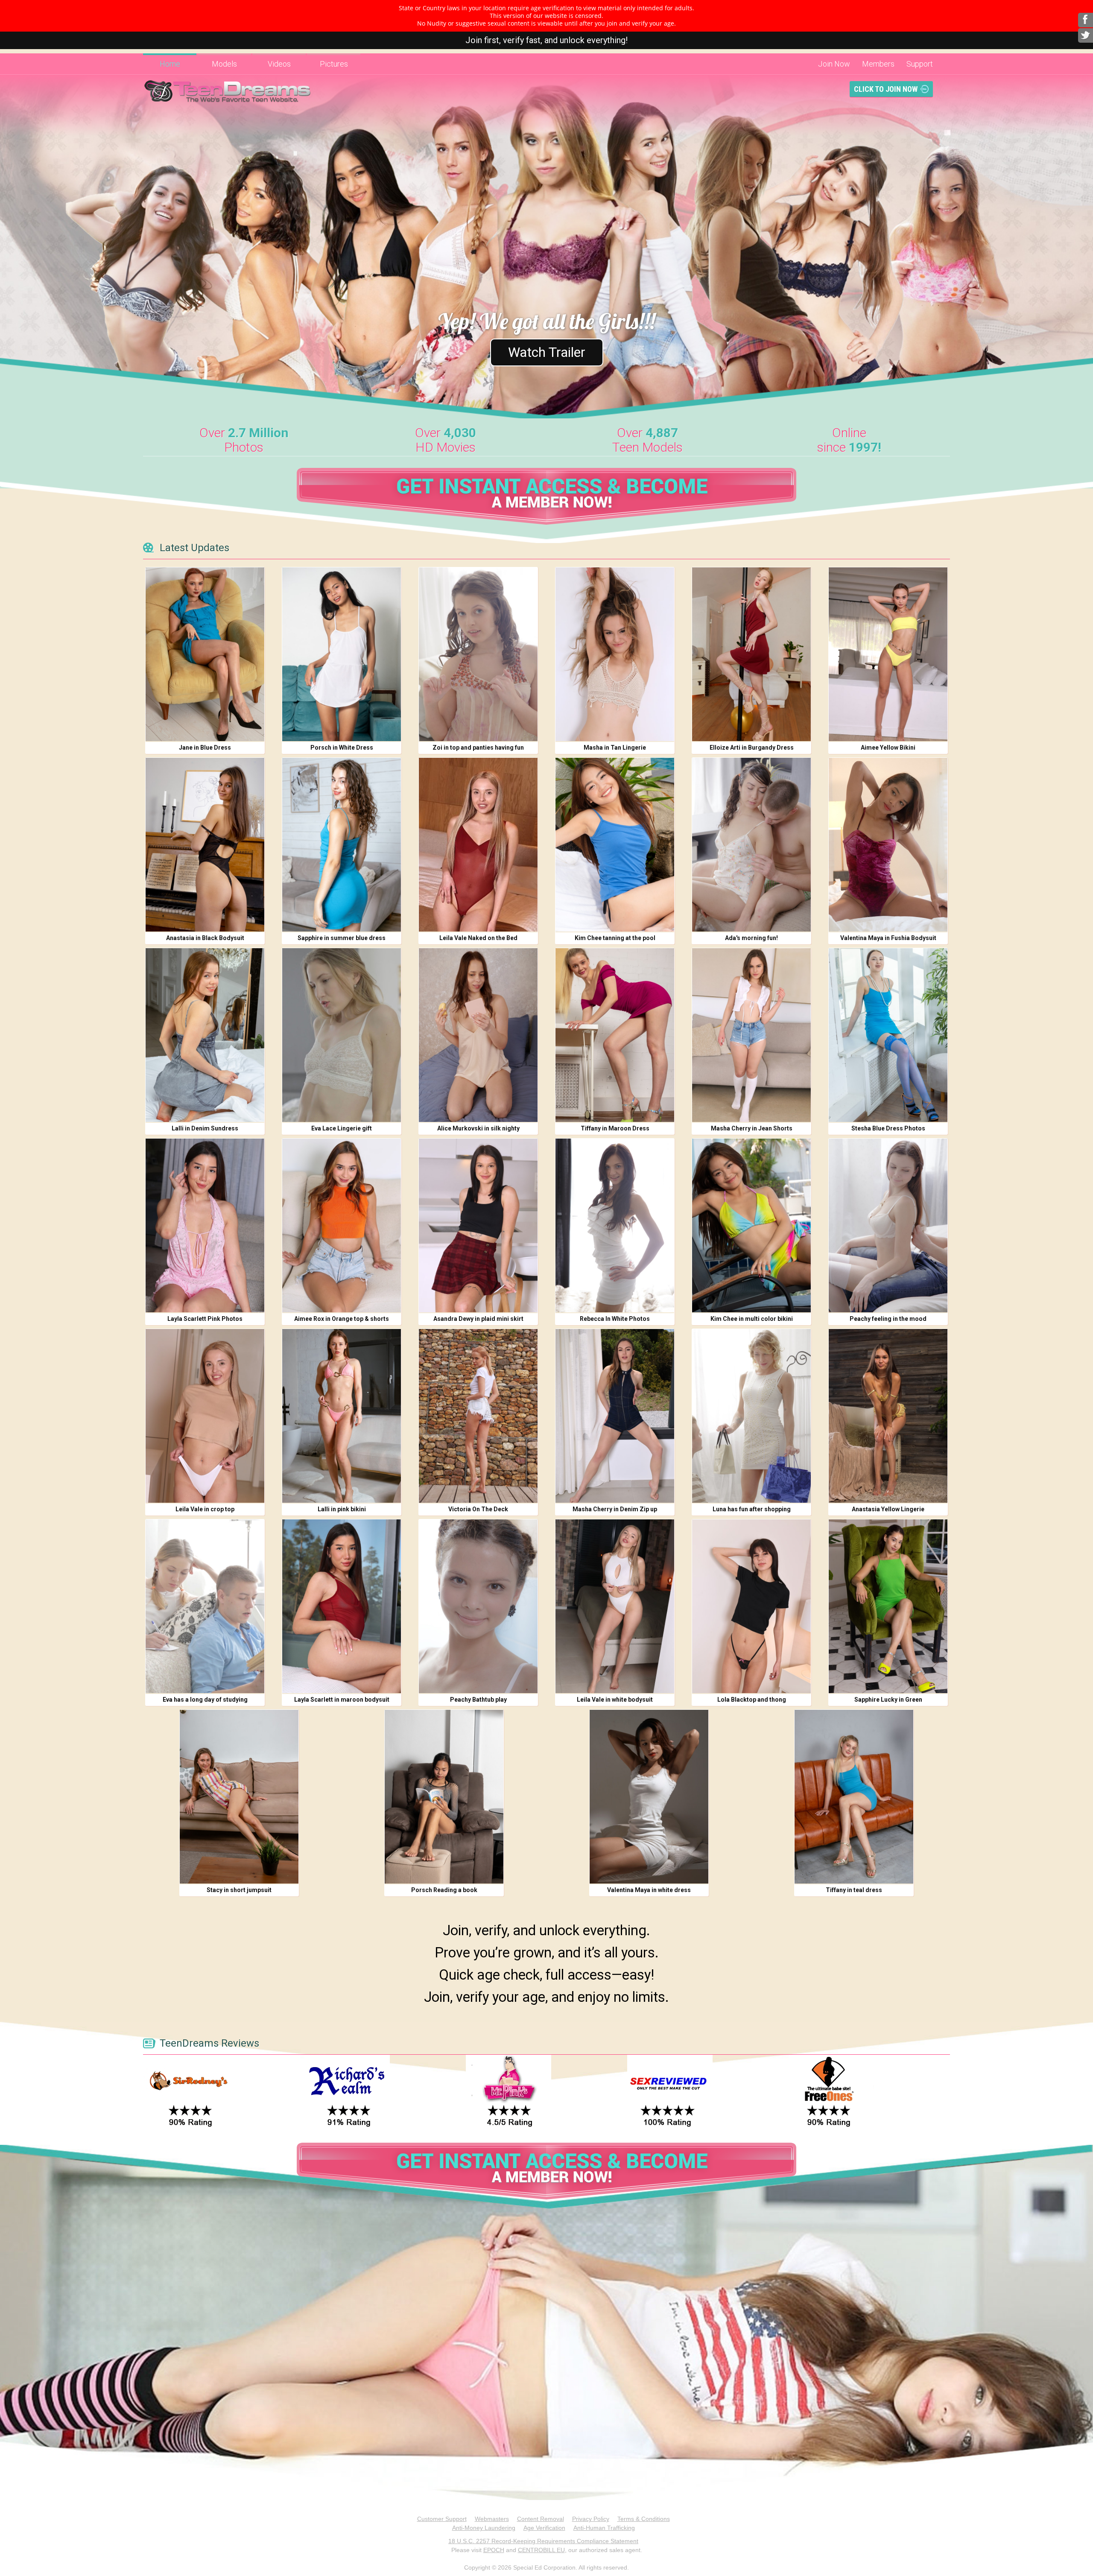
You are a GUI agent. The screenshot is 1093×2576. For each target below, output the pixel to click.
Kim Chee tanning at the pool (615, 938)
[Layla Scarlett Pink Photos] (205, 1225)
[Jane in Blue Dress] (205, 654)
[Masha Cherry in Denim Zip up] (615, 1416)
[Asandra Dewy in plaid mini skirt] (478, 1225)
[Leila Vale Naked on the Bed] (478, 845)
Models (224, 64)
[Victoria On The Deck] (478, 1416)
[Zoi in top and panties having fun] (478, 654)
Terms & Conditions (644, 2519)
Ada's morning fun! (751, 938)
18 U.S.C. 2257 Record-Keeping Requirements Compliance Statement (543, 2541)
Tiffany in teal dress (854, 1890)
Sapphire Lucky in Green (888, 1700)
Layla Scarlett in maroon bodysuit (342, 1700)
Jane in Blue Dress (205, 748)
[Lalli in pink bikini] (342, 1416)
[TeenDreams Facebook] (1086, 20)
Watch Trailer (547, 352)
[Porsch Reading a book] (444, 1797)
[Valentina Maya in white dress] (649, 1797)
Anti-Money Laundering (484, 2528)
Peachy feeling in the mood (888, 1319)
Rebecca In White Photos (615, 1319)
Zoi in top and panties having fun (478, 748)
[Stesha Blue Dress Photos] (888, 1035)
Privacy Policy (591, 2519)
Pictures (334, 64)
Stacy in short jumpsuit (239, 1890)
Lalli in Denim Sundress (205, 1128)
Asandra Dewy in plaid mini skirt (478, 1319)
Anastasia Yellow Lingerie (888, 1509)
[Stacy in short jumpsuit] (239, 1797)
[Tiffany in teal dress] (854, 1797)
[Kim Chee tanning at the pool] (615, 845)
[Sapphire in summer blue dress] (342, 845)
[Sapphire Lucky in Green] (888, 1606)
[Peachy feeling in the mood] (888, 1225)
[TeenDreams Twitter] (1086, 35)
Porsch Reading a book (444, 1890)
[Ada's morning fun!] (751, 845)
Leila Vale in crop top (205, 1509)
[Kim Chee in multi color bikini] (751, 1225)
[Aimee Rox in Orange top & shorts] (342, 1225)
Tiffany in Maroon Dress (615, 1128)
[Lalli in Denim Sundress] (205, 1035)
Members (878, 64)
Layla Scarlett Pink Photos (205, 1319)
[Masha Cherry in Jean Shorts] (751, 1035)
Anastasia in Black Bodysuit (205, 938)
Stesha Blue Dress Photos (888, 1128)
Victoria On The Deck (478, 1509)
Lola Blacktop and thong (752, 1700)
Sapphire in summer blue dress (342, 938)
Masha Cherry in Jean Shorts (752, 1128)
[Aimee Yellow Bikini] (888, 654)
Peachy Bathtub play (478, 1700)
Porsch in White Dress (342, 748)
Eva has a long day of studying (205, 1700)
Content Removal (541, 2519)
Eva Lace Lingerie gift (342, 1128)
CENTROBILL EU (541, 2550)
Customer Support (442, 2519)
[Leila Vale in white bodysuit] (615, 1606)
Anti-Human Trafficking (604, 2528)
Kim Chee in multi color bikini (752, 1319)
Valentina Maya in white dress (649, 1890)
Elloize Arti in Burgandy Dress (752, 748)
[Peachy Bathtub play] (478, 1606)
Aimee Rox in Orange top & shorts (342, 1319)
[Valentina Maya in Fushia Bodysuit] (888, 845)
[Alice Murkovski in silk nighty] (478, 1035)
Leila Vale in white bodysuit (615, 1700)
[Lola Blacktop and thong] (751, 1606)
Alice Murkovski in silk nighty (478, 1128)
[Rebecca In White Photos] (615, 1225)
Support (920, 64)
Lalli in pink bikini (342, 1509)
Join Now (834, 64)
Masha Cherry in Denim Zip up (615, 1509)
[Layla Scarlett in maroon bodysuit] (342, 1606)
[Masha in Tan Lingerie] (615, 654)
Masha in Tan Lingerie (615, 748)
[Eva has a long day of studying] (205, 1606)
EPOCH (494, 2550)
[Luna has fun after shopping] (751, 1416)
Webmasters (492, 2519)
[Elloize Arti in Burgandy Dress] (751, 654)
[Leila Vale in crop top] (205, 1416)
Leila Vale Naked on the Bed (478, 938)
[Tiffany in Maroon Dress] (615, 1035)
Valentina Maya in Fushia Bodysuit (888, 938)
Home (170, 64)
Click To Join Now (886, 89)
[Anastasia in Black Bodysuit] (205, 845)
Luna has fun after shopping (752, 1509)
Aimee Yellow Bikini (888, 748)
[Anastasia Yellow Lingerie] (888, 1416)
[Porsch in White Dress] (342, 654)
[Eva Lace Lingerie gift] (342, 1035)
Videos (279, 64)
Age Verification (544, 2528)
